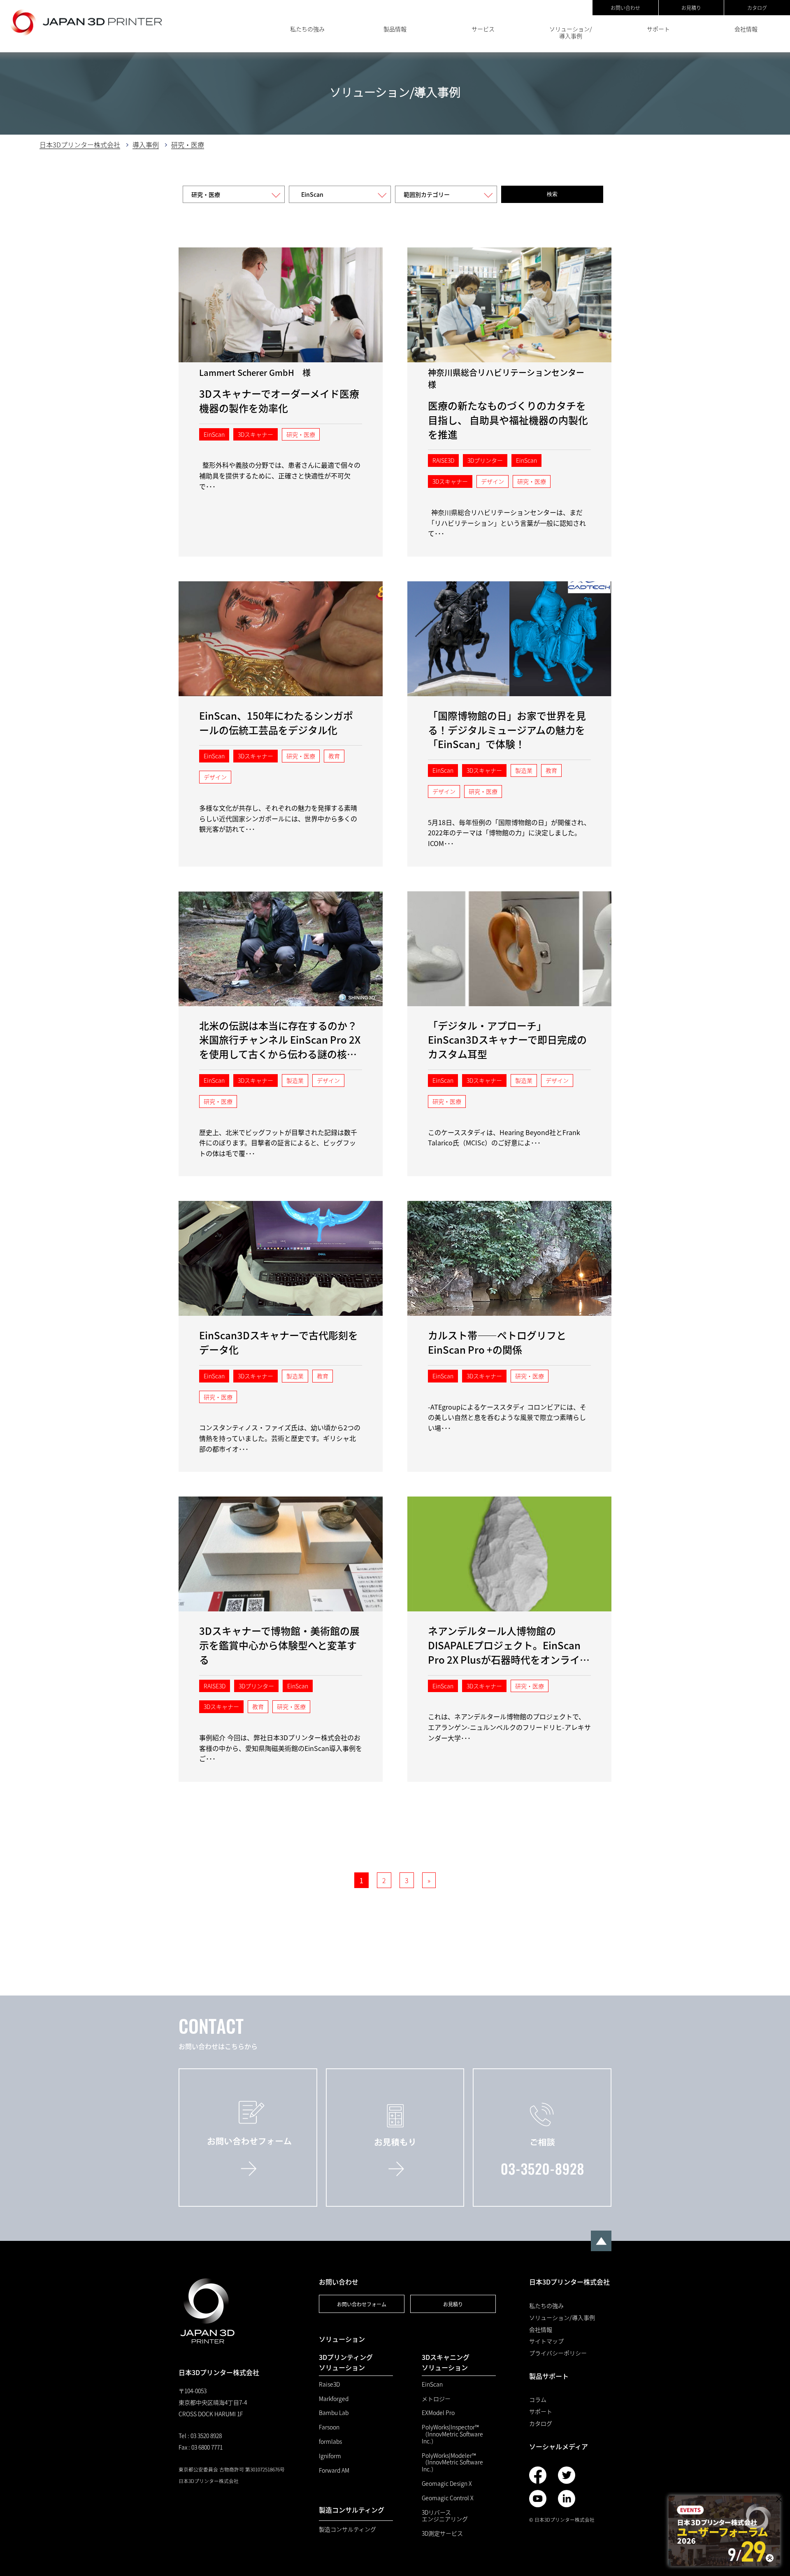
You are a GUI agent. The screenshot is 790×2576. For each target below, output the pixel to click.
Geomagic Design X (447, 2484)
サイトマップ (546, 2341)
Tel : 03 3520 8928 (200, 2436)
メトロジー (436, 2399)
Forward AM (334, 2470)
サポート (658, 29)
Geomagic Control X (448, 2498)
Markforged (334, 2399)
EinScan (432, 2384)
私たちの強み (307, 29)
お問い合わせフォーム (362, 2304)
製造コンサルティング (347, 2529)
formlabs (330, 2442)
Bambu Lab (334, 2413)
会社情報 (746, 29)
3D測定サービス (442, 2533)
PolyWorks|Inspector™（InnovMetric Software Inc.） (452, 2434)
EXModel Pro (438, 2413)
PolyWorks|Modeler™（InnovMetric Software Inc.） (452, 2462)
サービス (483, 29)
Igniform (330, 2456)
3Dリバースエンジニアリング (445, 2516)
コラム (538, 2400)
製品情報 (395, 29)
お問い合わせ (625, 8)
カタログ (757, 8)
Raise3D (329, 2384)
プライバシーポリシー (558, 2353)
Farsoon (329, 2427)
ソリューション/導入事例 (571, 32)
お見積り (691, 8)
